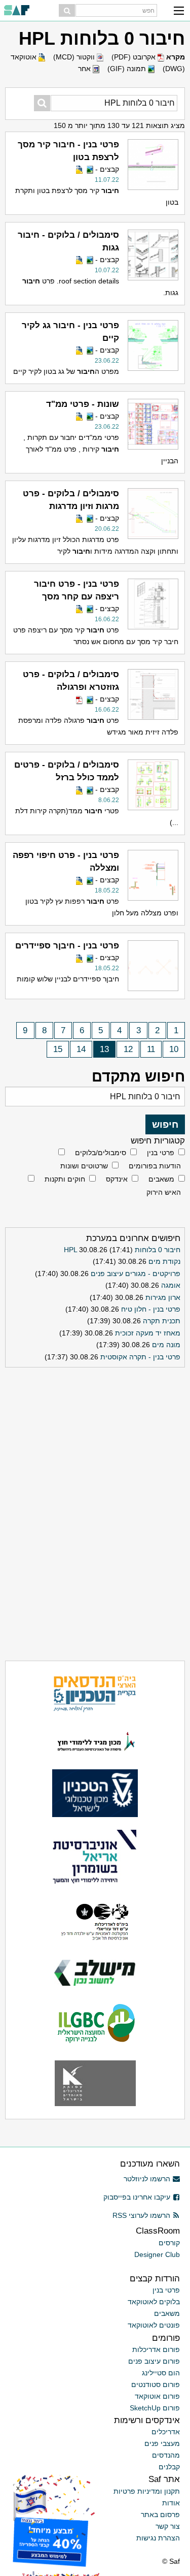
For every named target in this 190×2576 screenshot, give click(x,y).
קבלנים (169, 2467)
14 (81, 1049)
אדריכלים (166, 2432)
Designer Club (157, 2254)
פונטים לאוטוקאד (154, 2325)
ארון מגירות (163, 1297)
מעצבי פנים (162, 2443)
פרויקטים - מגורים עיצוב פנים (136, 1274)
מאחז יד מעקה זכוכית (148, 1333)
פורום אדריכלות (156, 2349)
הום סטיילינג (161, 2373)
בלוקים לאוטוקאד (154, 2302)
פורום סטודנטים (156, 2384)
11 (151, 1049)
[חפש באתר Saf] (67, 10)
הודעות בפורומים (155, 1166)
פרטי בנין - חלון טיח (151, 1309)
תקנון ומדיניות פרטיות (147, 2491)
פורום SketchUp (155, 2408)
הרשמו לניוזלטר (147, 2179)
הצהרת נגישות (158, 2538)
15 (58, 1049)
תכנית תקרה (162, 1321)
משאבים (161, 1179)
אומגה (171, 1285)
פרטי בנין (161, 1153)
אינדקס (117, 1179)
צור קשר (168, 2526)
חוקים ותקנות (65, 1179)
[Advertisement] (95, 1435)
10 (174, 1049)
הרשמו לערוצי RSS (141, 2215)
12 (128, 1049)
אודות (171, 2503)
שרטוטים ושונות (84, 1166)
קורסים (169, 2243)
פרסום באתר (160, 2515)
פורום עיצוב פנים (154, 2361)
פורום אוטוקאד (157, 2396)
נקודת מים (164, 1261)
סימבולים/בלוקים (101, 1153)
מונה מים (166, 1345)
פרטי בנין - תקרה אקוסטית (140, 1357)
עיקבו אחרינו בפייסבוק (137, 2197)
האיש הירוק (164, 1192)
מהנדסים (166, 2455)
